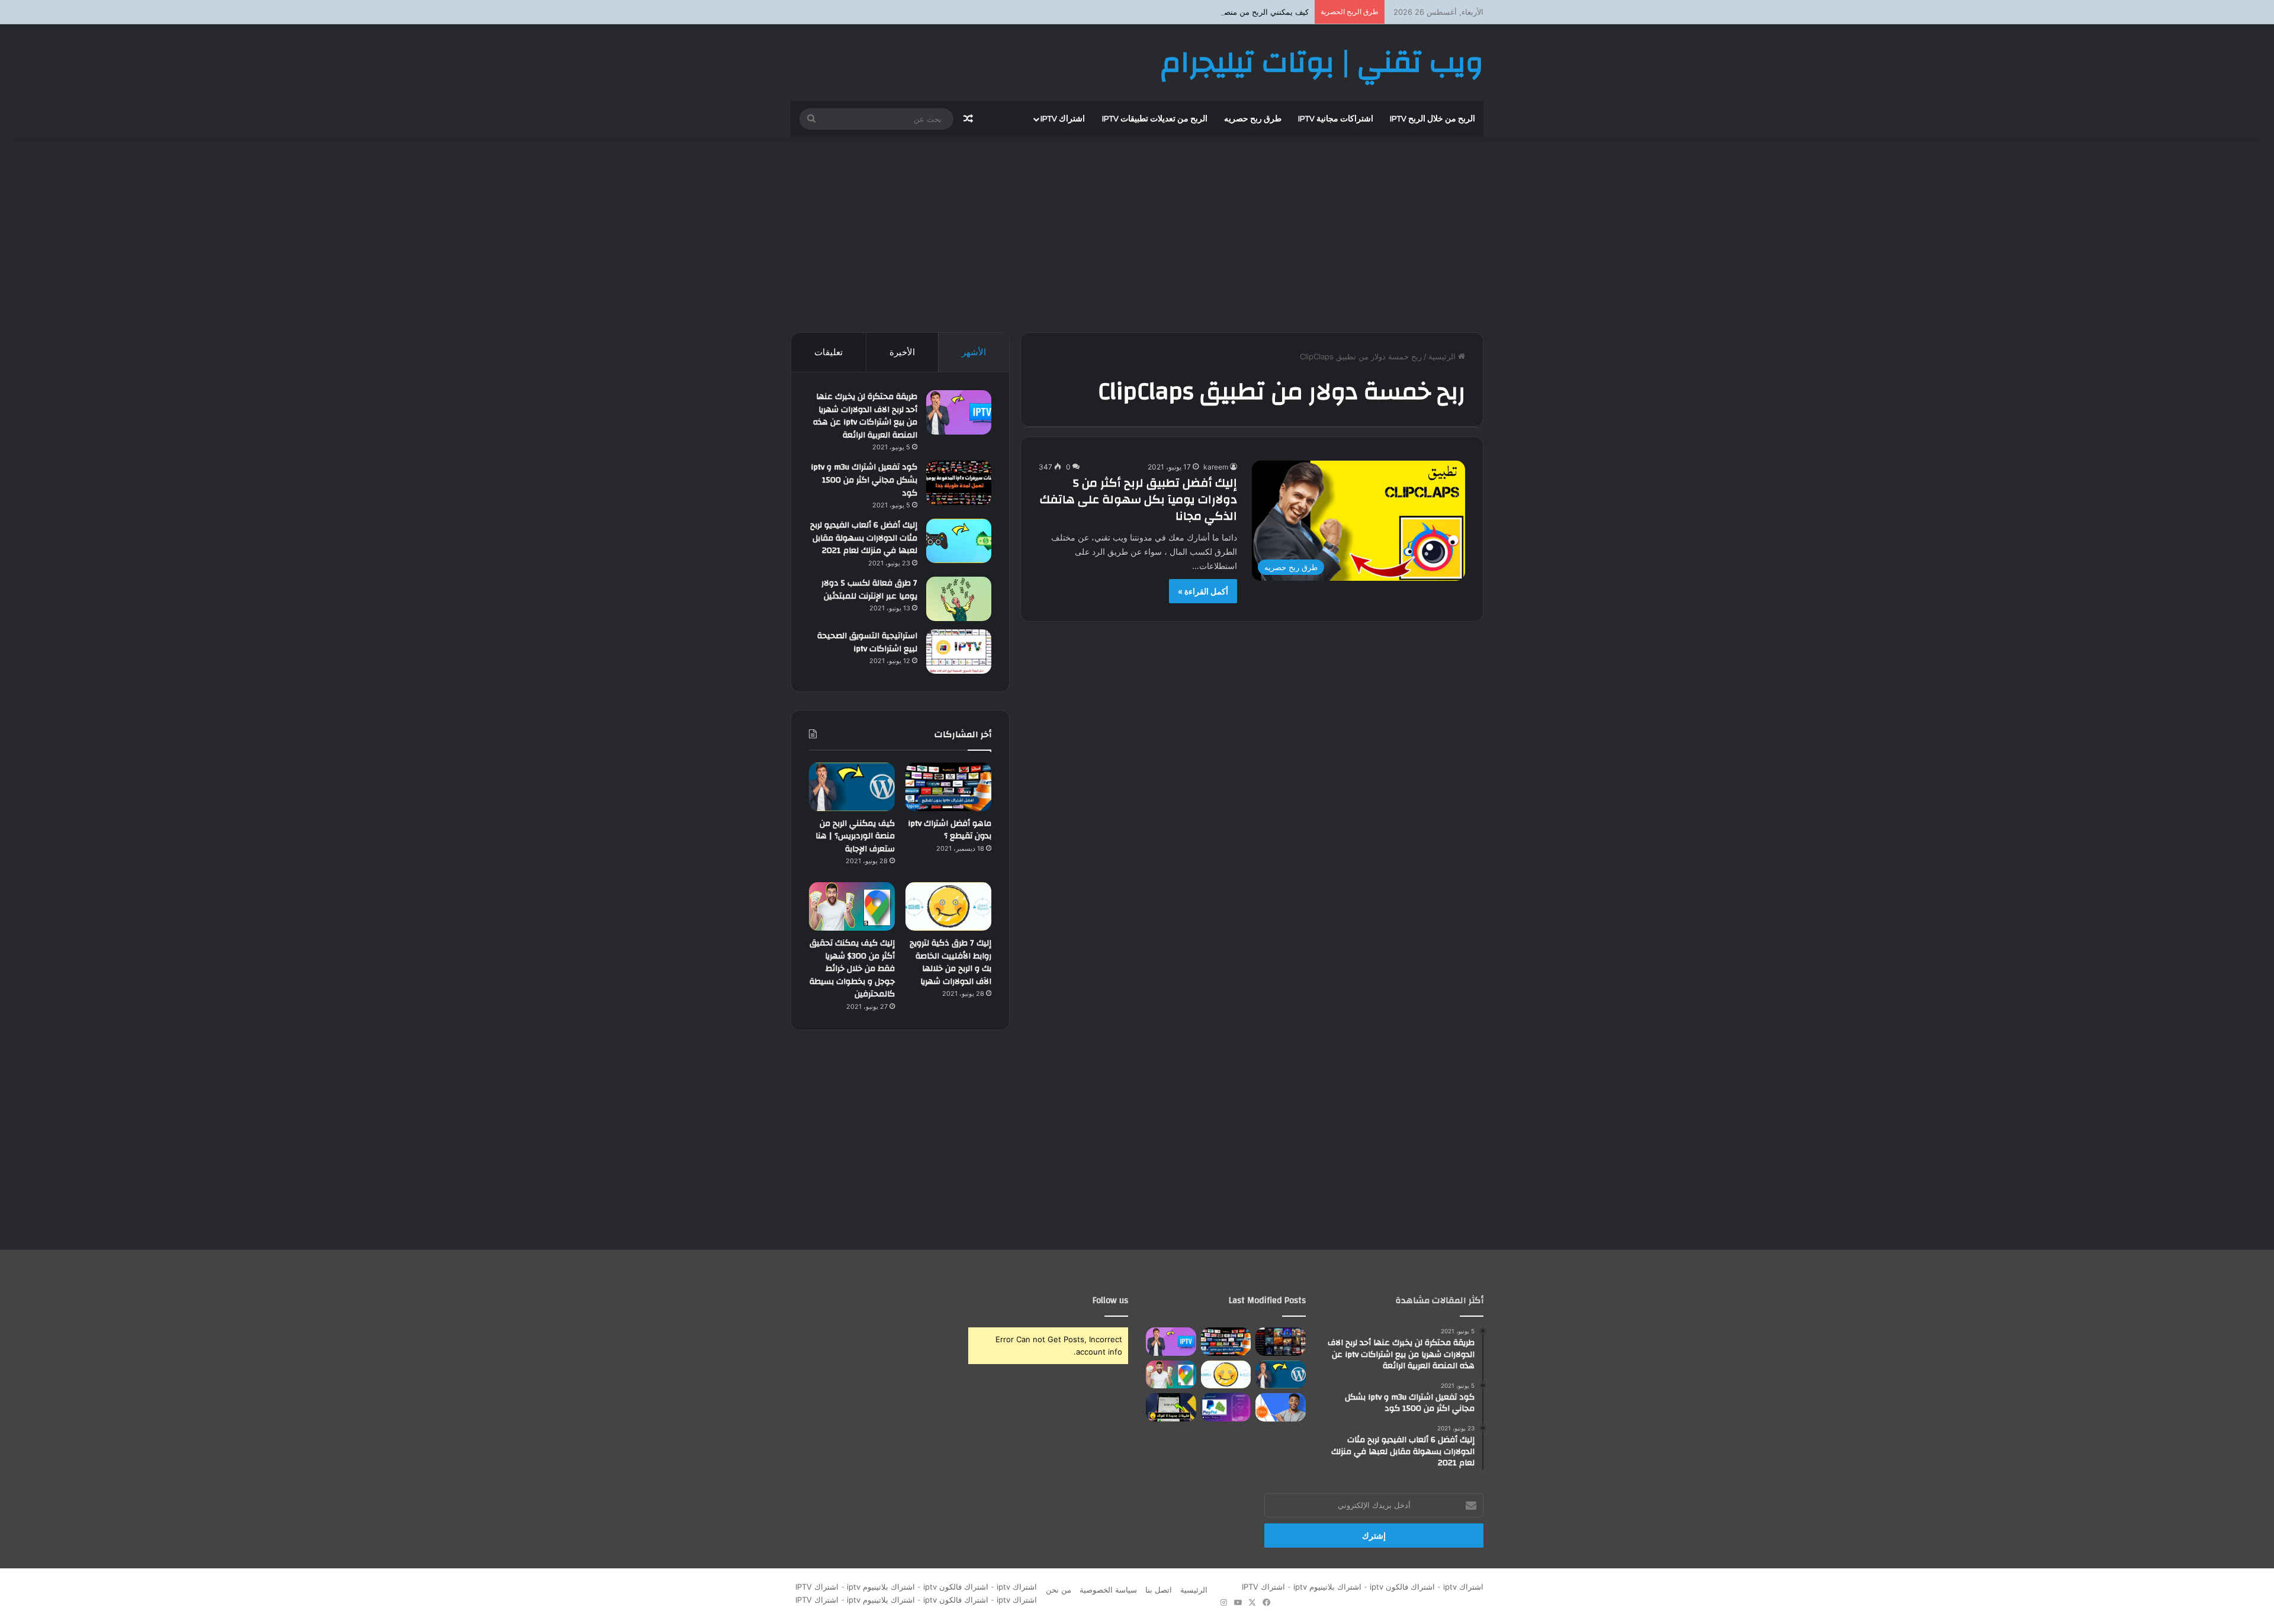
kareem (1216, 467)
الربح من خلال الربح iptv (1433, 119)
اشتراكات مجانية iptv (1336, 119)
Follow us (1110, 1300)
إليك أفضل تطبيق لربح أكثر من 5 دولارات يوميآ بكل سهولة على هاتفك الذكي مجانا (1138, 499)
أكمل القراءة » (1203, 591)
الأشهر (974, 352)
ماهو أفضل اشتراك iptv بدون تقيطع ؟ (950, 830)
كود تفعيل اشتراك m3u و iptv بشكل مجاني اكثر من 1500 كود (864, 480)
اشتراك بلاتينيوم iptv (1327, 1587)
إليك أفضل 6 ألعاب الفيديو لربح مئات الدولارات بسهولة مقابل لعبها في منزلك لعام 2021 (864, 538)
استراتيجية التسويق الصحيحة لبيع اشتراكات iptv (867, 642)
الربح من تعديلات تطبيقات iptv (1155, 119)
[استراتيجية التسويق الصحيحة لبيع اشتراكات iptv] (959, 652)
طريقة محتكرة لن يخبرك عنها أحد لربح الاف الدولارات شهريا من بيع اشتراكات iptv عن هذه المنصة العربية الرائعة (865, 416)
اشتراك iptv (1063, 119)
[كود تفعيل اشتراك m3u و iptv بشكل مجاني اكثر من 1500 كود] (959, 483)
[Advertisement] (1137, 231)
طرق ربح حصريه (1253, 119)
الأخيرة (902, 352)
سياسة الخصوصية (1108, 1590)
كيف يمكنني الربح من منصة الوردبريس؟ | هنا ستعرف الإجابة (1211, 12)
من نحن (1059, 1590)
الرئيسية (1443, 356)
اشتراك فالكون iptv (1402, 1587)
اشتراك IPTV (1261, 1587)
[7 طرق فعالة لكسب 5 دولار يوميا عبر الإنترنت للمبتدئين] (959, 599)
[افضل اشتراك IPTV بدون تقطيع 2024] (1281, 1342)
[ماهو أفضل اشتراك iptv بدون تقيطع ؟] (948, 787)
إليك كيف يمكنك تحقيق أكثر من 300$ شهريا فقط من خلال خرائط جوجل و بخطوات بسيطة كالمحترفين (852, 969)
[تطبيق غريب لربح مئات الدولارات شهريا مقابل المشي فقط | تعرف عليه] (1226, 1407)
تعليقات (828, 352)
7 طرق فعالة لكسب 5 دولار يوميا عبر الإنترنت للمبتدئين (869, 590)
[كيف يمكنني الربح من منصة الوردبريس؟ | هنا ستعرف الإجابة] (852, 787)
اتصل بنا (1159, 1590)
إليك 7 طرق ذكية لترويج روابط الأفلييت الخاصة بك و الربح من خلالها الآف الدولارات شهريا (950, 962)
